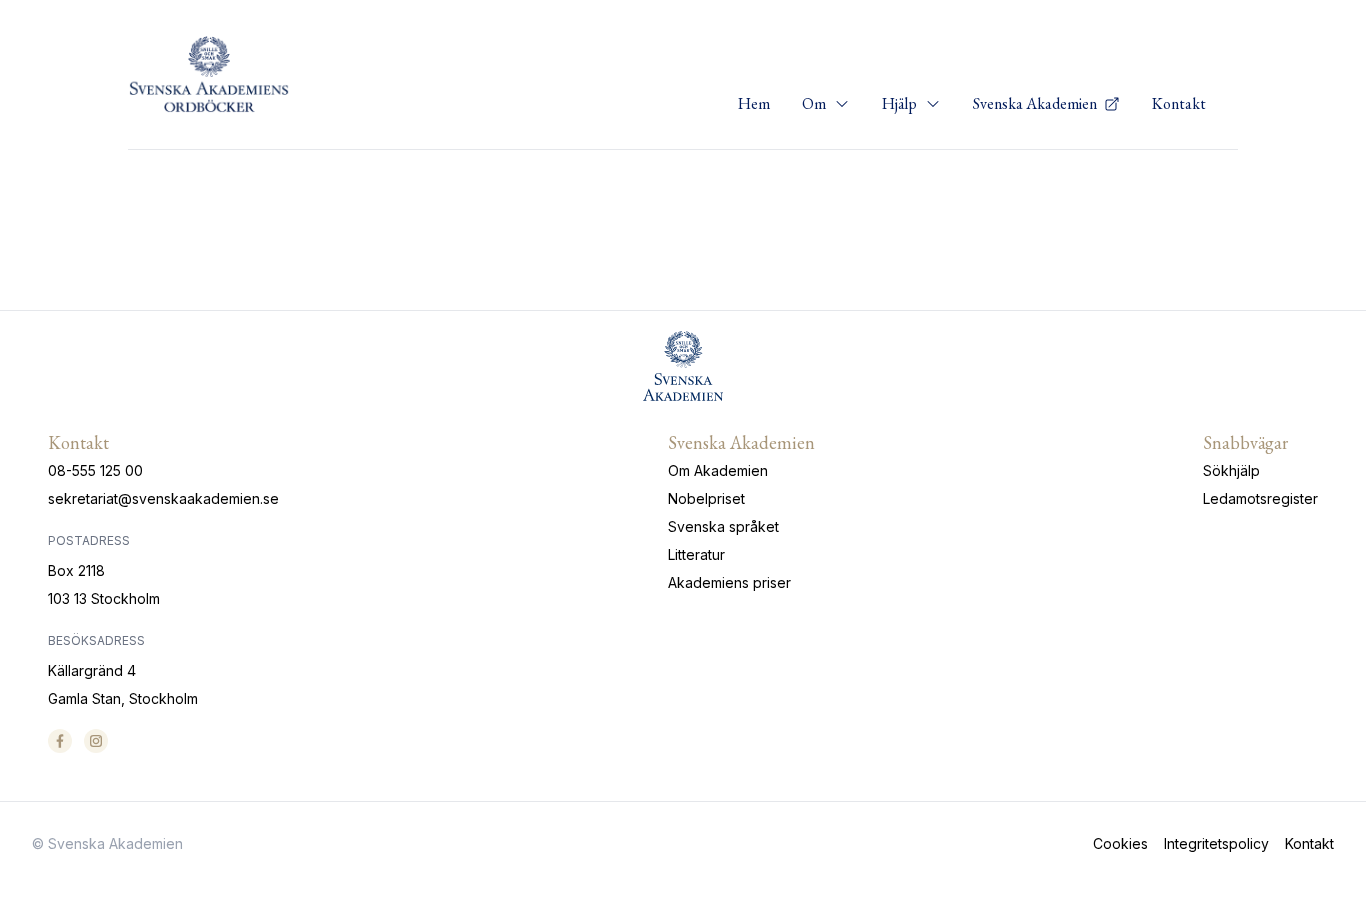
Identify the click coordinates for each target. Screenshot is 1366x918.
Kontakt (1179, 103)
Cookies (1120, 843)
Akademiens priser (729, 582)
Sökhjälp (1231, 470)
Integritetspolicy (1216, 843)
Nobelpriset (706, 498)
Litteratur (696, 554)
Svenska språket (723, 526)
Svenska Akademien (1036, 103)
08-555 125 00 (95, 470)
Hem (754, 103)
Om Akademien (718, 470)
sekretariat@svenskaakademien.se (163, 498)
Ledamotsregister (1260, 498)
